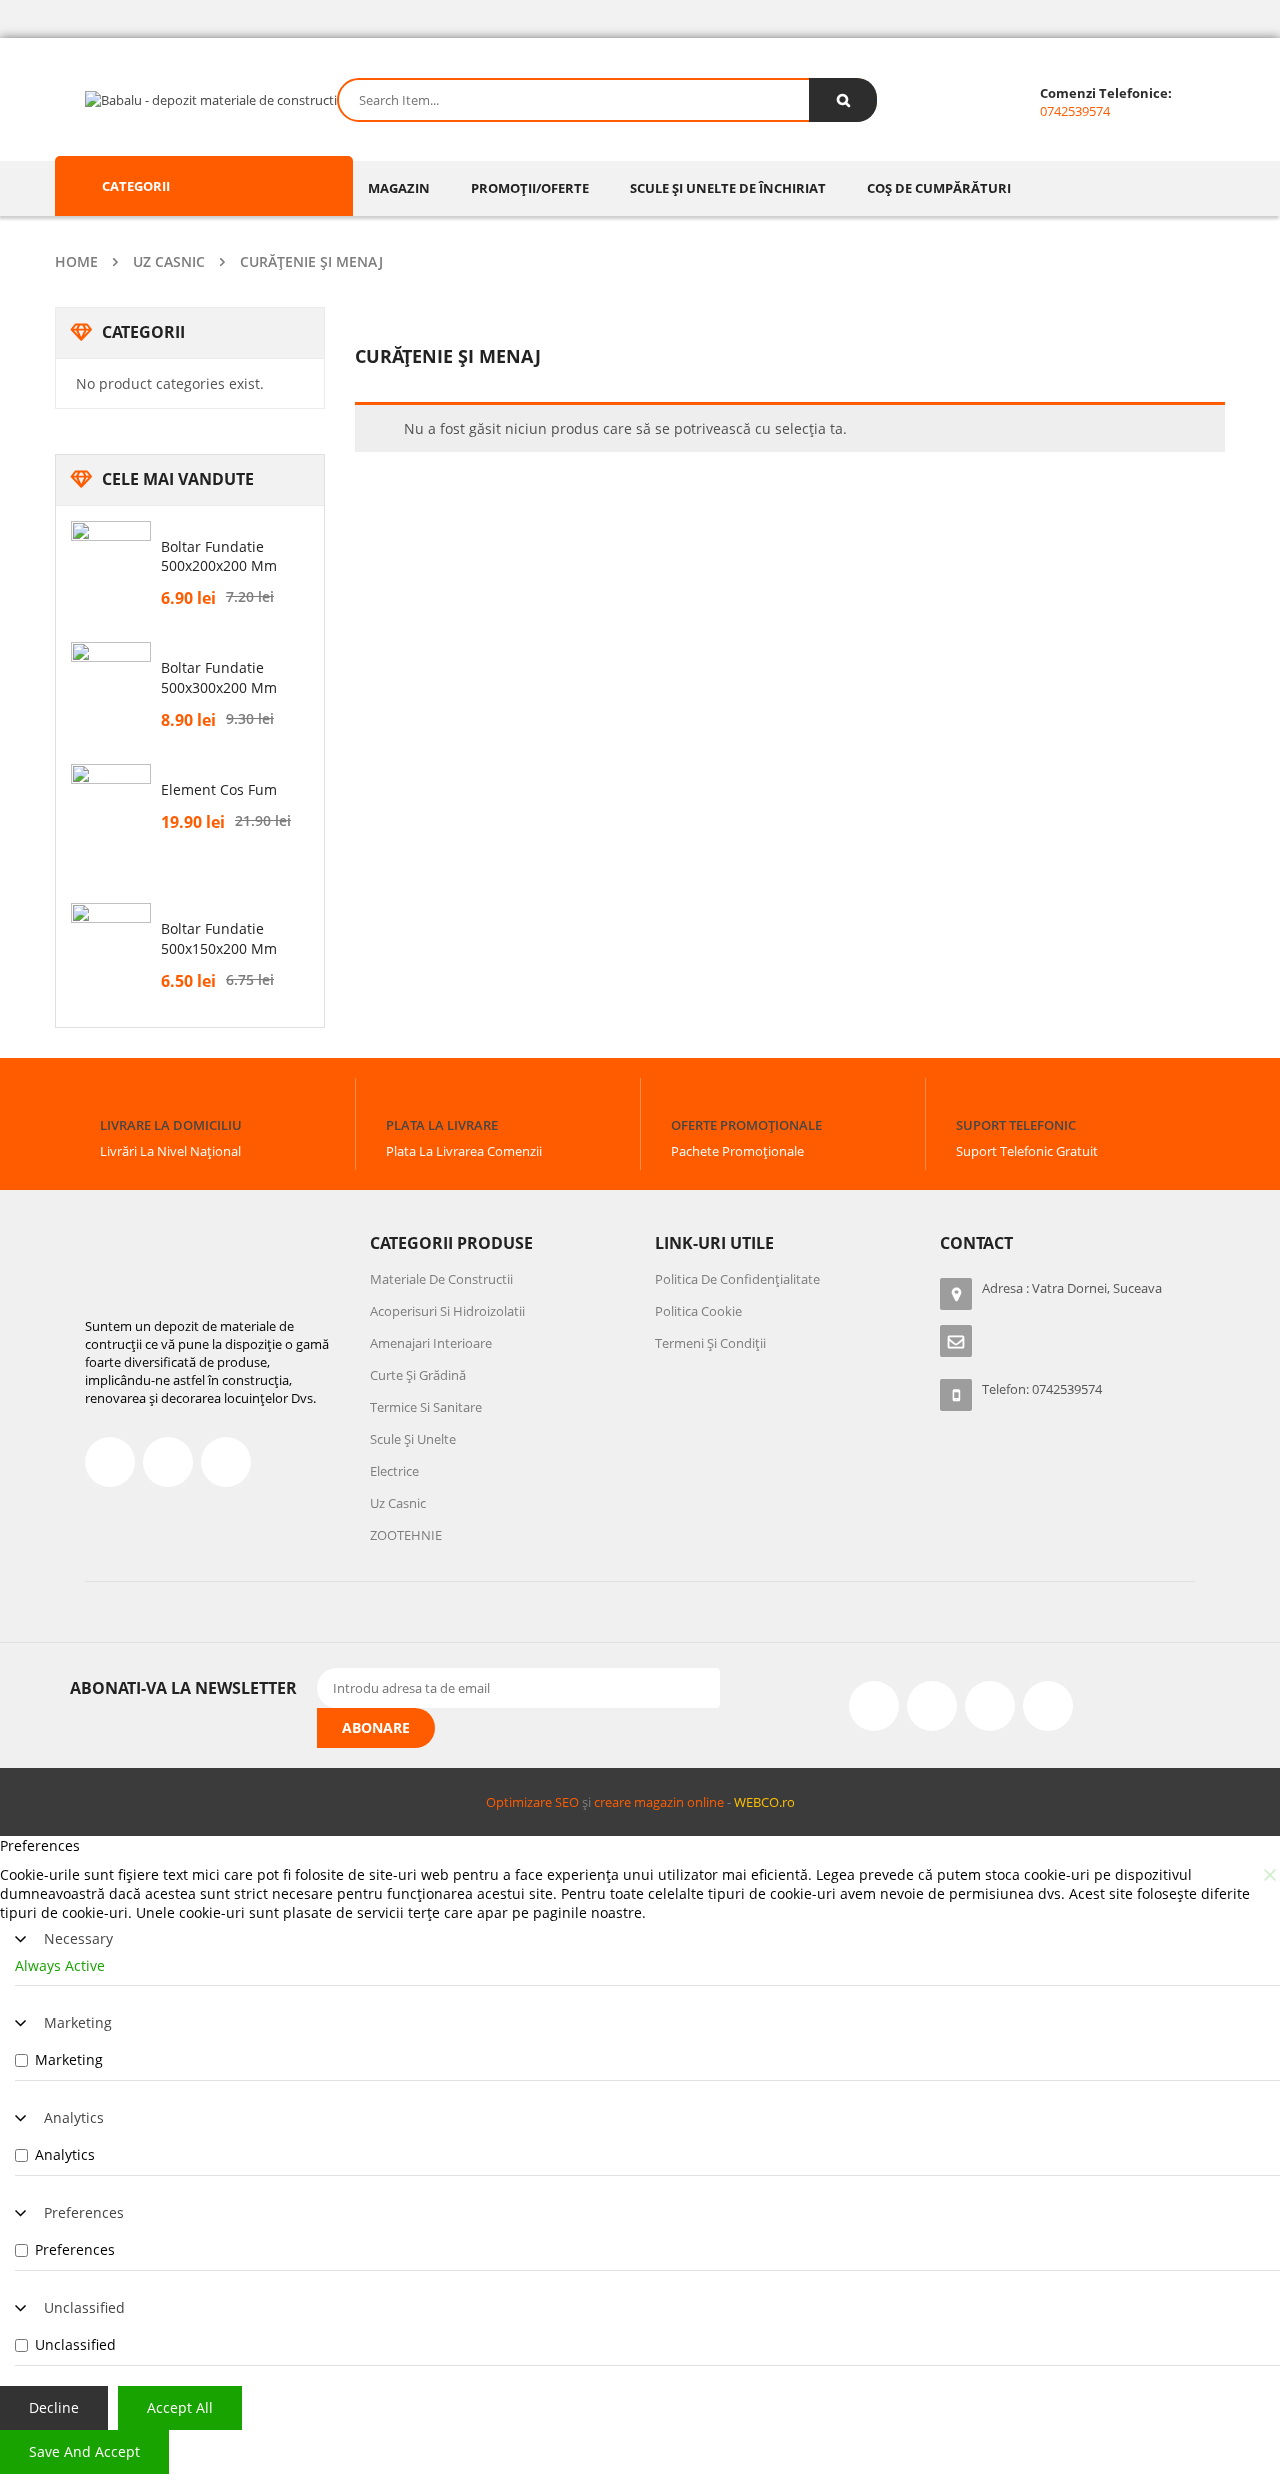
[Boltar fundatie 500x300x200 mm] (111, 682)
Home (76, 261)
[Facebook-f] (110, 1462)
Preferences (84, 2212)
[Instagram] (932, 1706)
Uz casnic (169, 261)
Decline (54, 2407)
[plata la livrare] (404, 1096)
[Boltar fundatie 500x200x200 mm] (111, 561)
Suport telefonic (1016, 1125)
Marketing (78, 2022)
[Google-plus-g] (990, 1706)
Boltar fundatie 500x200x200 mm (219, 556)
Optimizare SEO (532, 1802)
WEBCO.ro (764, 1802)
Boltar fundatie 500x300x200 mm (219, 677)
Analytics (74, 2117)
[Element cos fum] (111, 817)
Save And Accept (84, 2451)
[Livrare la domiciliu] (118, 1096)
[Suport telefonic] (974, 1096)
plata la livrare (442, 1125)
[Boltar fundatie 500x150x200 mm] (111, 943)
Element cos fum (219, 789)
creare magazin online (659, 1802)
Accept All (180, 2407)
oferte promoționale (746, 1125)
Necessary (78, 1938)
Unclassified (84, 2307)
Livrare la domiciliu (171, 1125)
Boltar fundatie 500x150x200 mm (219, 938)
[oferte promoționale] (689, 1096)
